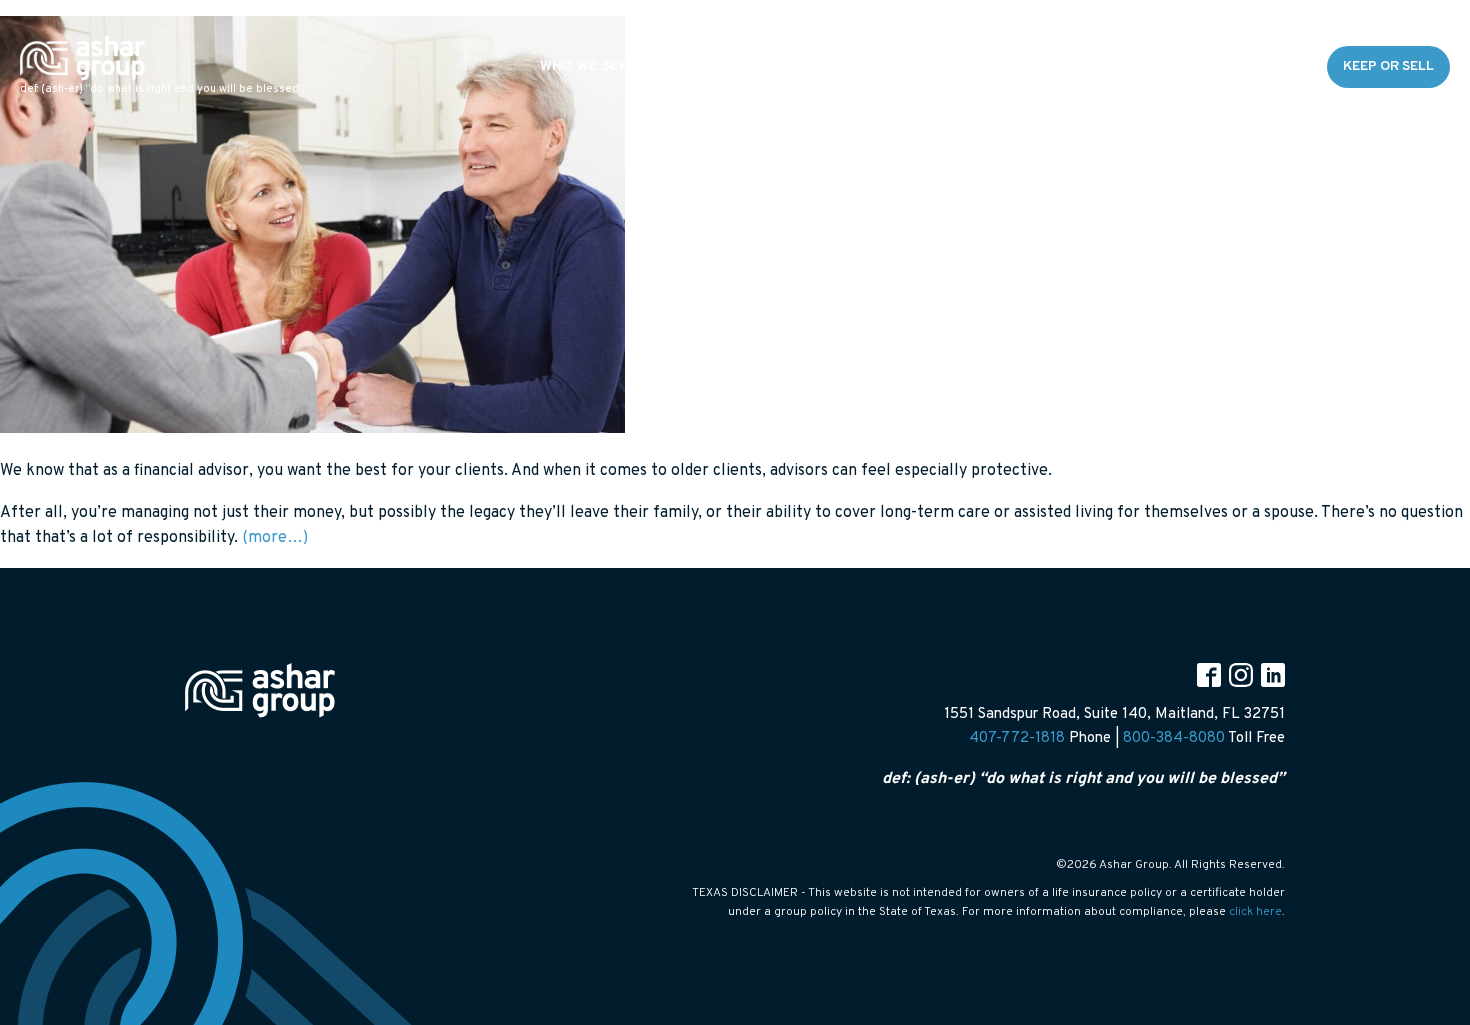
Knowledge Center (1127, 66)
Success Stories (961, 66)
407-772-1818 (1017, 738)
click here (1255, 912)
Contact (1264, 66)
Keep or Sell (1388, 66)
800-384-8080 (1174, 738)
